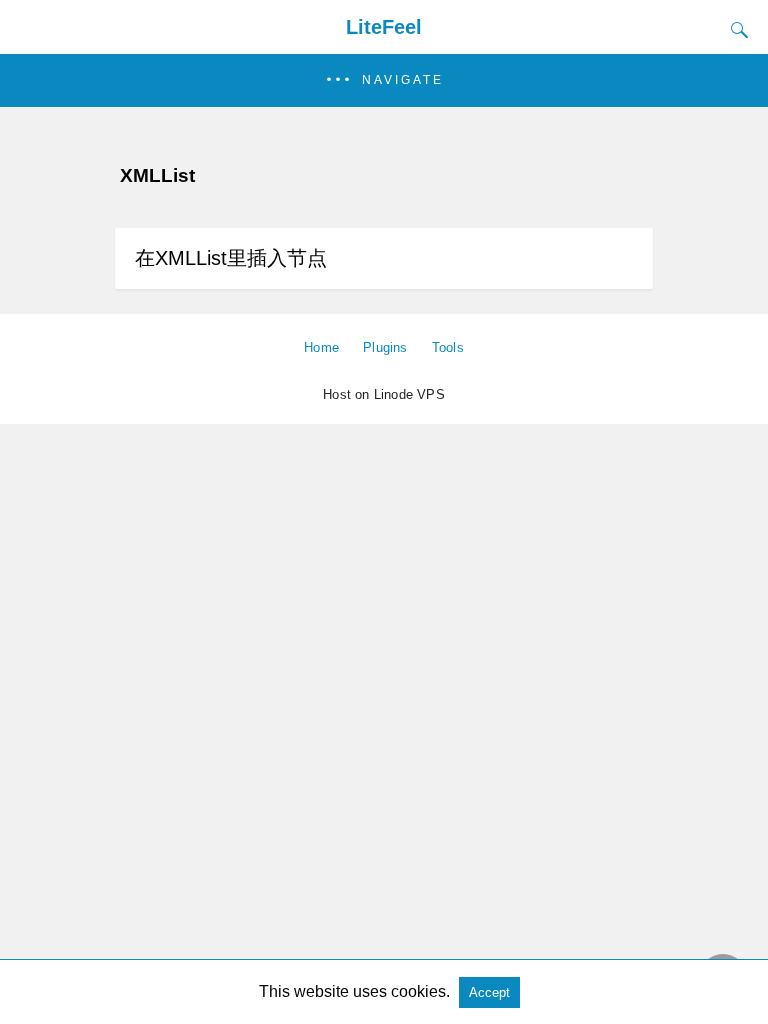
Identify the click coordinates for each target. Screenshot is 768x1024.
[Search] (735, 30)
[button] (384, 80)
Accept (489, 992)
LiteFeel (384, 27)
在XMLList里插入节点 (231, 258)
